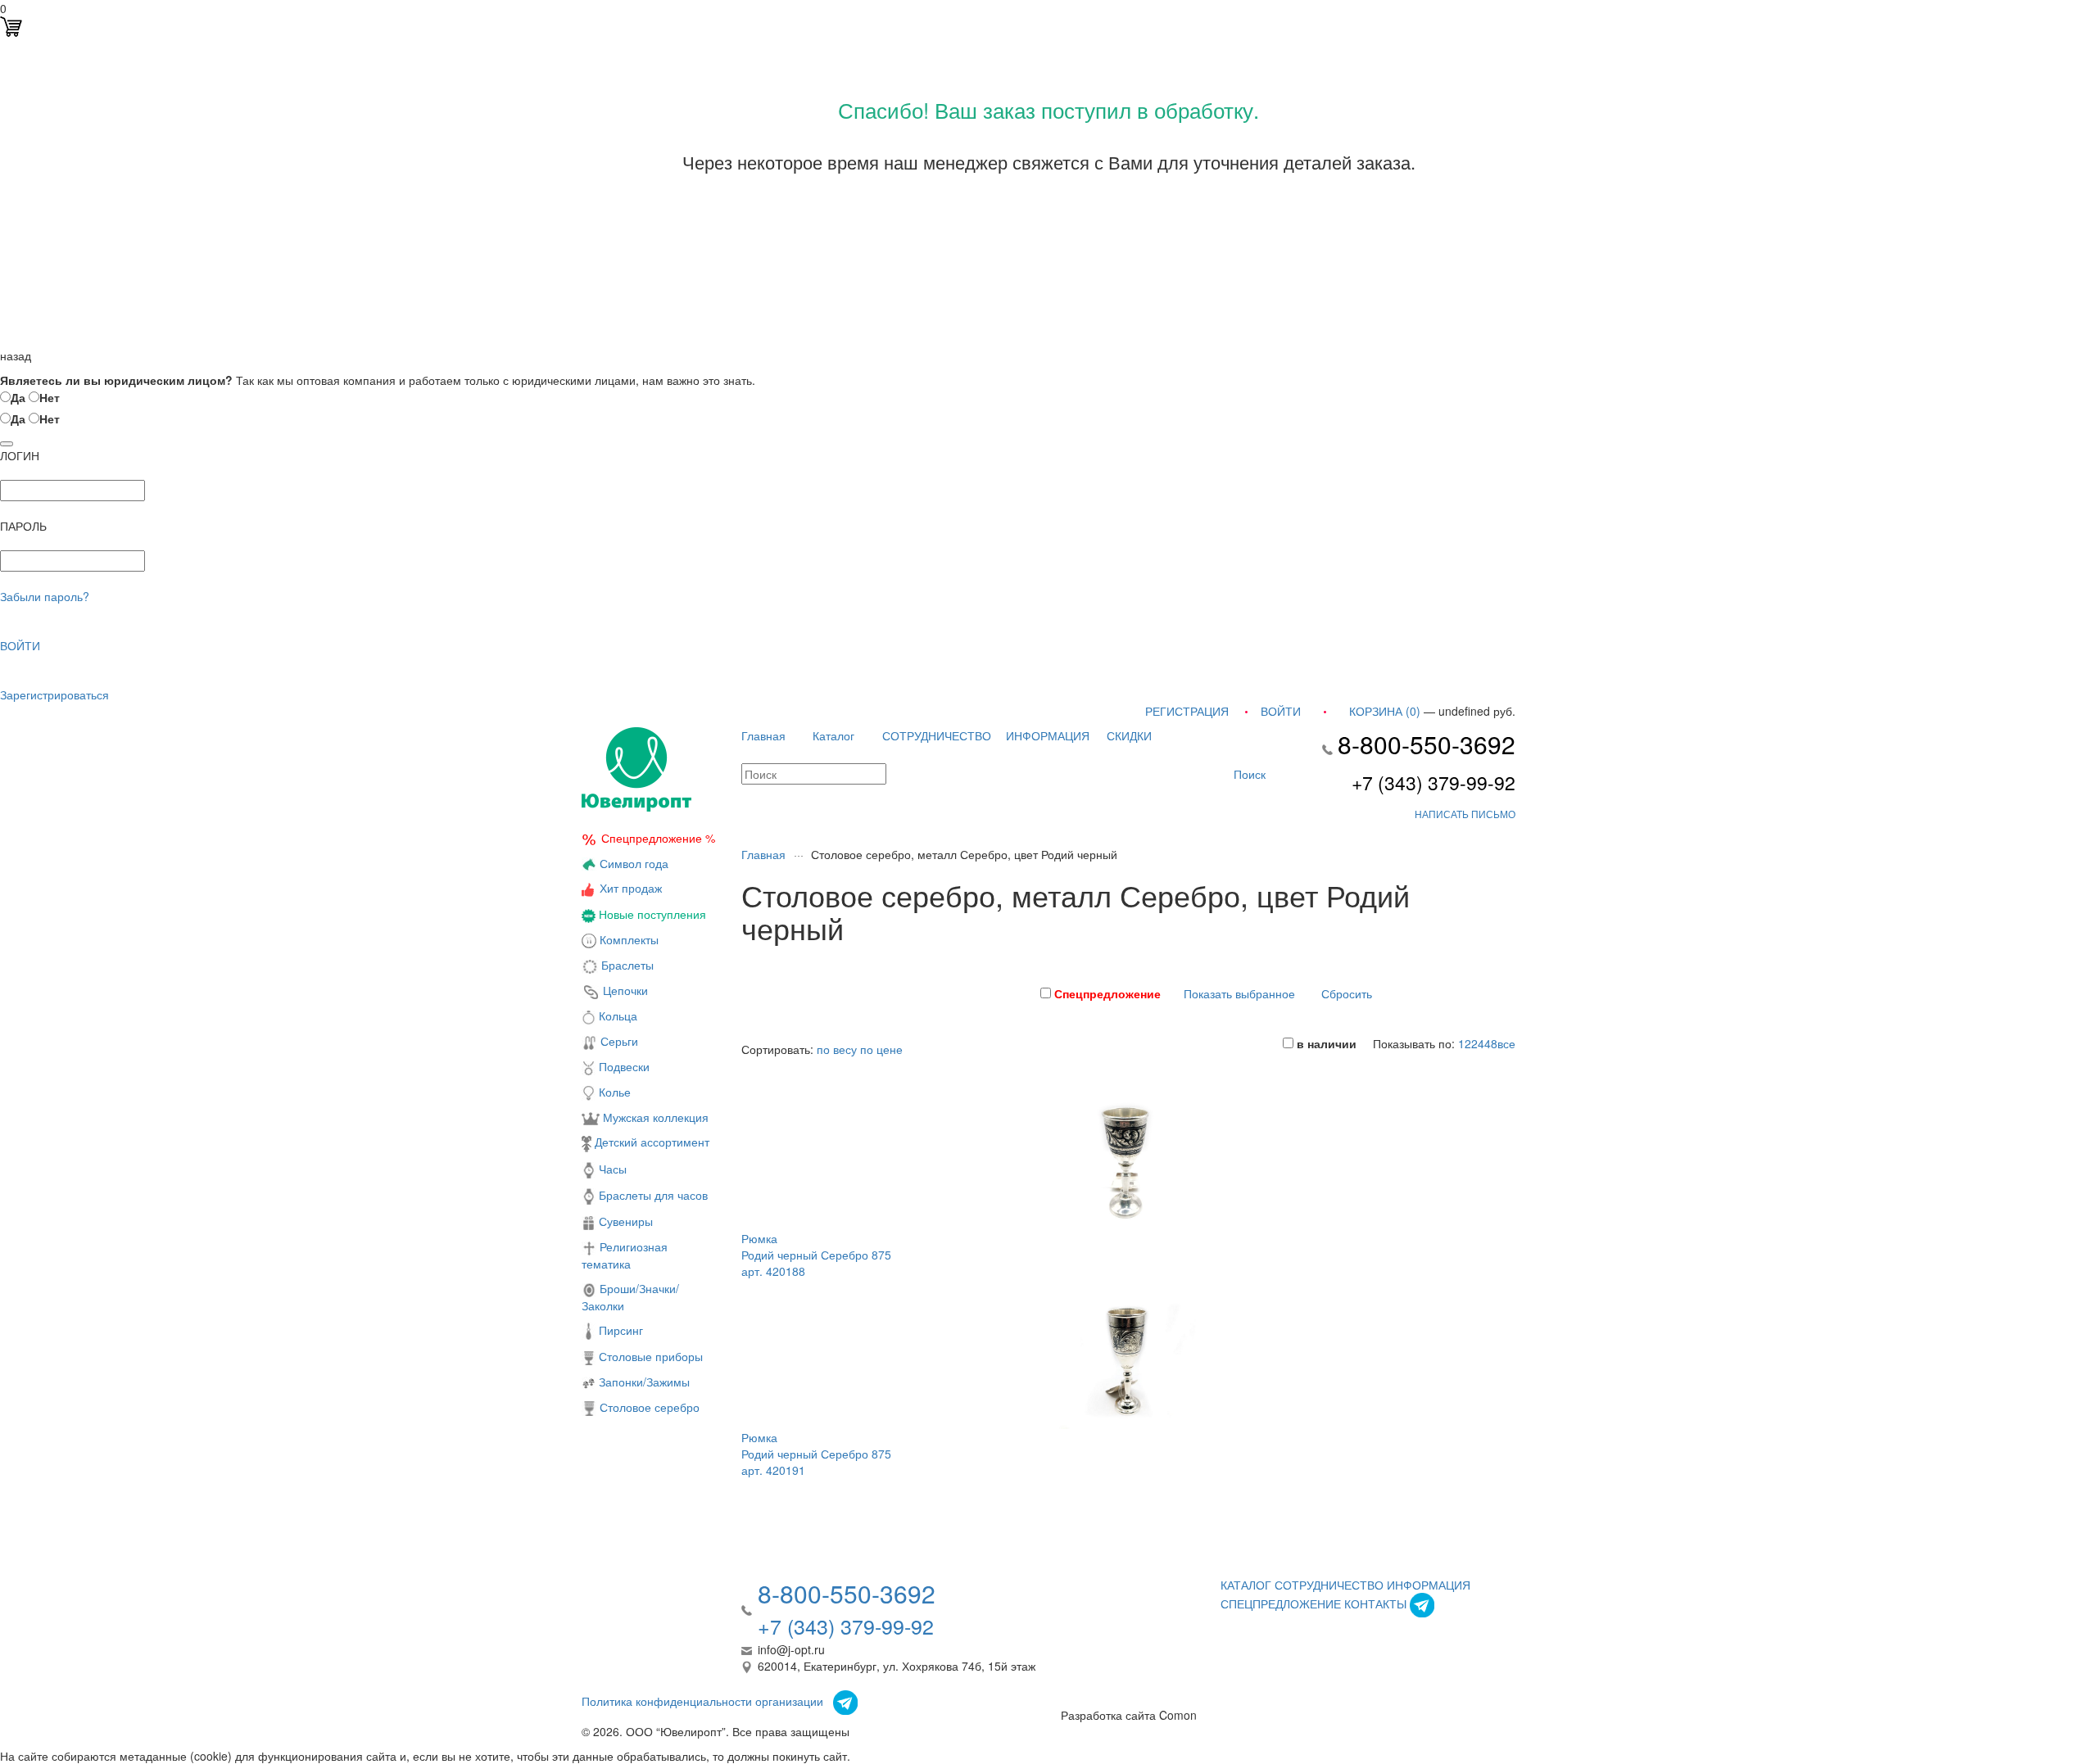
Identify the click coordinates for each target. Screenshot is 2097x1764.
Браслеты (626, 965)
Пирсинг (619, 1330)
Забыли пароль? (45, 596)
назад (16, 355)
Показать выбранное (1239, 993)
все (1506, 1043)
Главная (763, 735)
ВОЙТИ (20, 645)
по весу (837, 1049)
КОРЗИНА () (1385, 711)
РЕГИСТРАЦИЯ (1187, 711)
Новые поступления (651, 914)
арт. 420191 (773, 1470)
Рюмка (759, 1238)
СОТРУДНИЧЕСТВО (937, 735)
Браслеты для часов (652, 1195)
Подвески (623, 1066)
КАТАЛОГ (1246, 1585)
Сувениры (624, 1221)
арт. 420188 (773, 1271)
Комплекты (629, 939)
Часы (611, 1169)
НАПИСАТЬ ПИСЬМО (1465, 814)
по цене (881, 1049)
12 (1465, 1043)
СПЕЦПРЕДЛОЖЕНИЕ (1281, 1603)
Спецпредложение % (658, 838)
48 (1491, 1043)
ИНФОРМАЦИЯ (1048, 735)
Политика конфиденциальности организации (702, 1701)
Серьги (618, 1041)
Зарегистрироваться (54, 694)
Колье (613, 1092)
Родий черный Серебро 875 (816, 1255)
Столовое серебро (650, 1407)
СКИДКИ (1129, 735)
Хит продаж (631, 888)
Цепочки (624, 990)
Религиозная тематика (625, 1255)
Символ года (632, 863)
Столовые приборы (649, 1356)
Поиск (1248, 774)
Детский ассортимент (650, 1142)
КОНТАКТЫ (1375, 1603)
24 (1478, 1043)
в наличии (1325, 1043)
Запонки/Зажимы (643, 1382)
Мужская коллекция (654, 1117)
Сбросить (1347, 993)
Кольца (616, 1015)
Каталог (833, 735)
